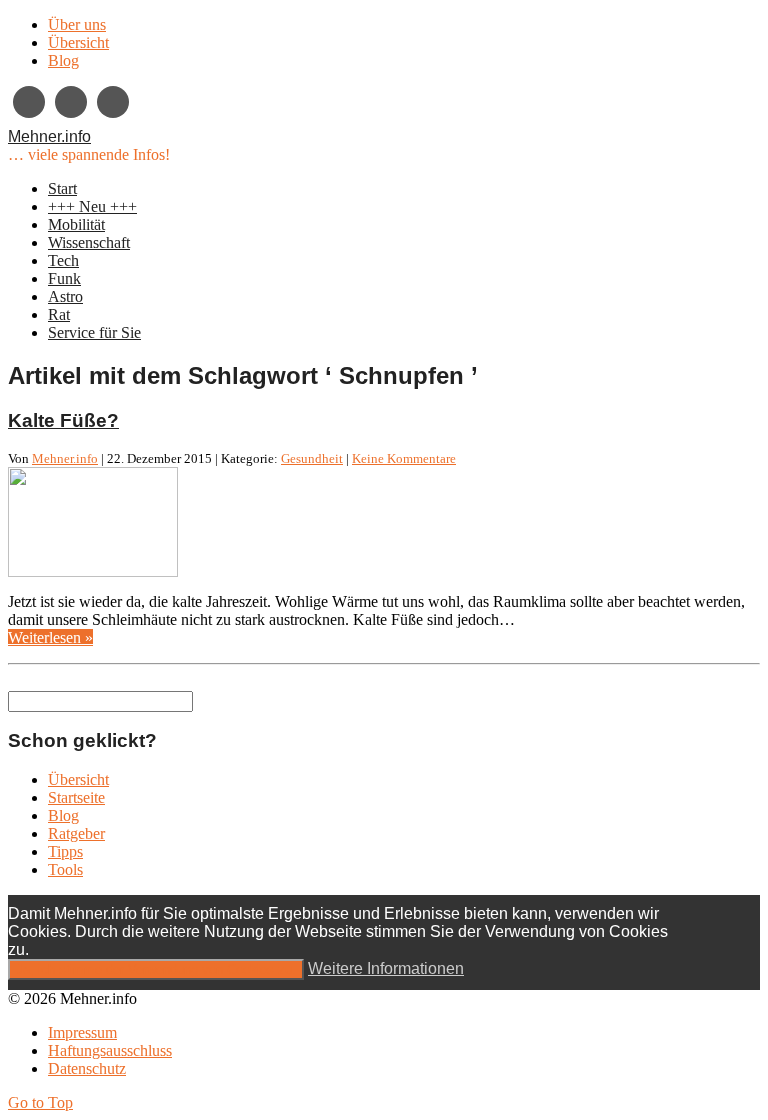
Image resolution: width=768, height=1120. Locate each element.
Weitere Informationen (386, 968)
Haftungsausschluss (110, 1050)
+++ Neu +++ (92, 206)
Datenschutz (87, 1068)
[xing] (29, 102)
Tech (63, 260)
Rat (59, 314)
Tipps (65, 851)
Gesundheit (312, 458)
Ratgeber (76, 833)
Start (62, 188)
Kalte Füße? (63, 420)
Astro (65, 296)
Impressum (82, 1032)
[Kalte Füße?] (93, 571)
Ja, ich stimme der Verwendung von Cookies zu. (156, 969)
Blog (63, 60)
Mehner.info (49, 136)
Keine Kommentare (404, 458)
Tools (65, 869)
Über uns (77, 24)
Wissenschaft (89, 242)
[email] (71, 102)
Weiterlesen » (50, 637)
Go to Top (40, 1102)
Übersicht (78, 42)
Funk (64, 278)
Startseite (76, 797)
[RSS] (113, 102)
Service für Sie (94, 332)
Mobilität (76, 224)
